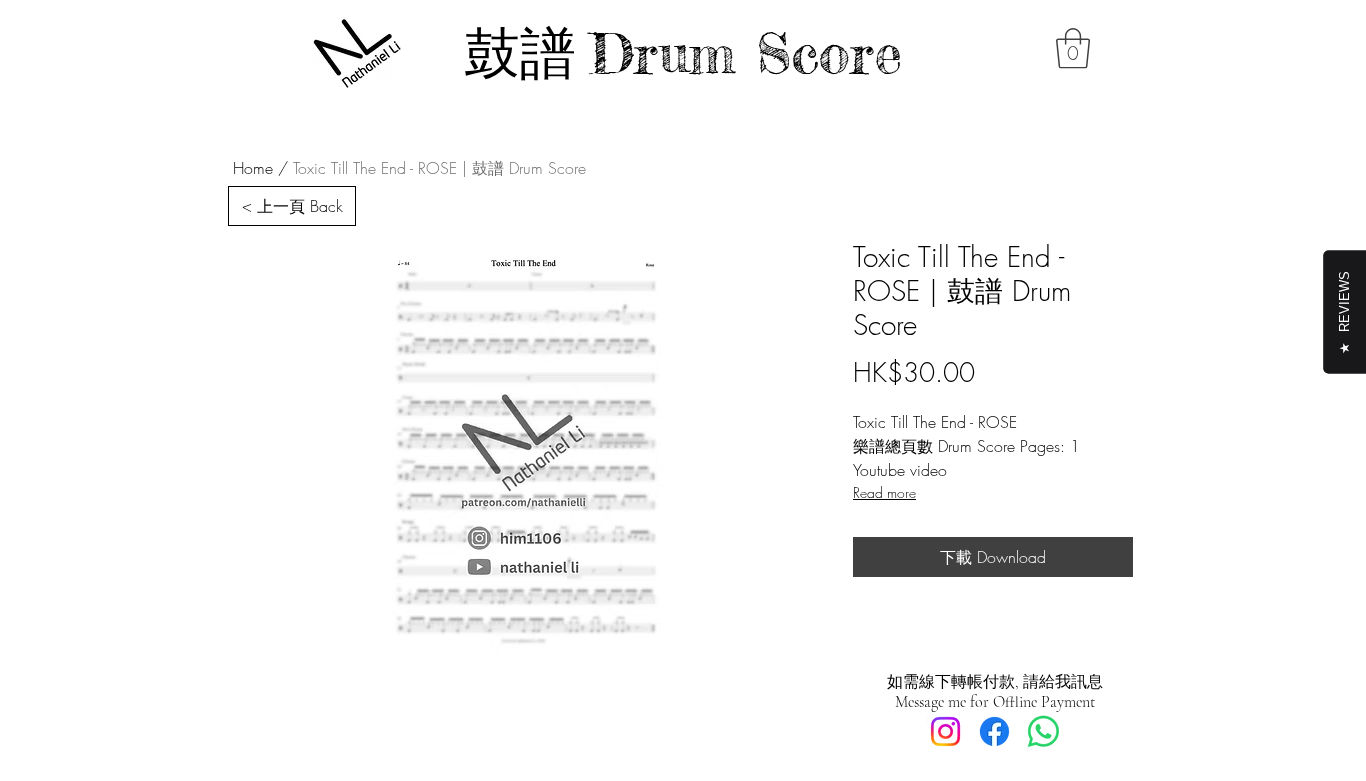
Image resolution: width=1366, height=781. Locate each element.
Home (253, 168)
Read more (884, 492)
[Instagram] (945, 731)
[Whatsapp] (1043, 731)
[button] (1073, 48)
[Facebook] (994, 731)
